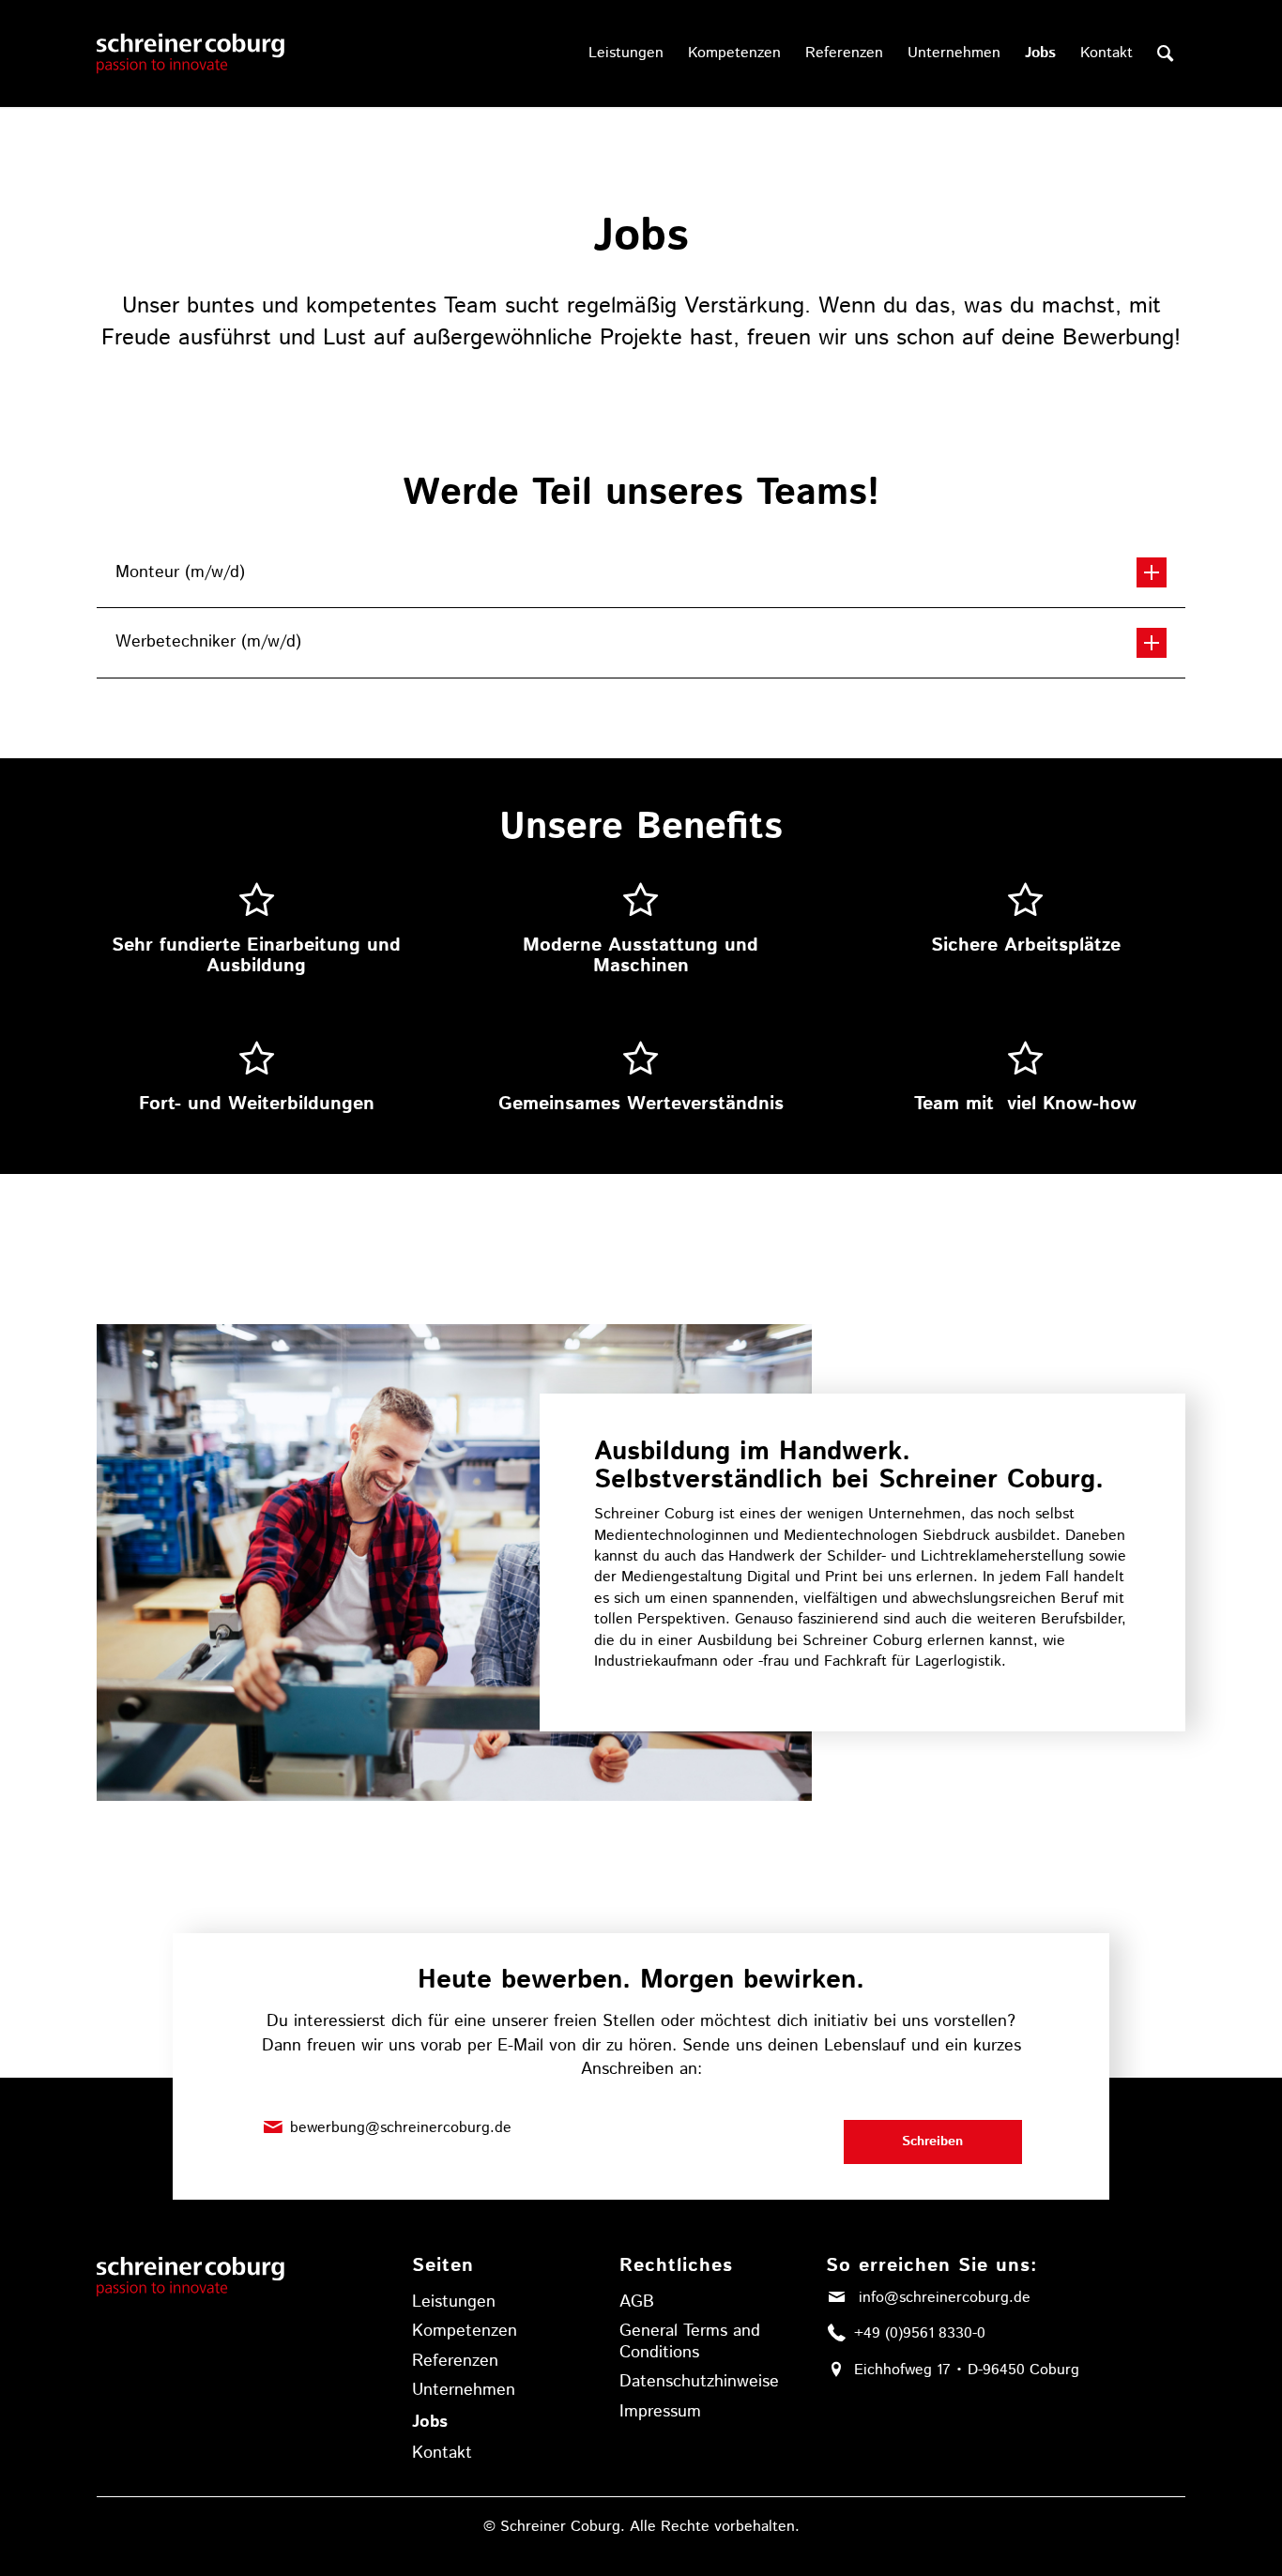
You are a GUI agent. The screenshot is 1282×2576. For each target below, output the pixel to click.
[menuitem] (626, 53)
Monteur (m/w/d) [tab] (180, 572)
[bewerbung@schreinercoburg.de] (273, 2128)
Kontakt (442, 2453)
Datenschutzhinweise (699, 2382)
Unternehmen (464, 2390)
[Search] (1165, 53)
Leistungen (454, 2302)
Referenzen (455, 2361)
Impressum (660, 2412)
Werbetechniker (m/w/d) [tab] (208, 642)
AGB (637, 2302)
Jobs (430, 2422)
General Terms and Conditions (690, 2341)
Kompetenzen (465, 2331)
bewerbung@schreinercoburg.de (401, 2128)
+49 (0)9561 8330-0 (920, 2333)
